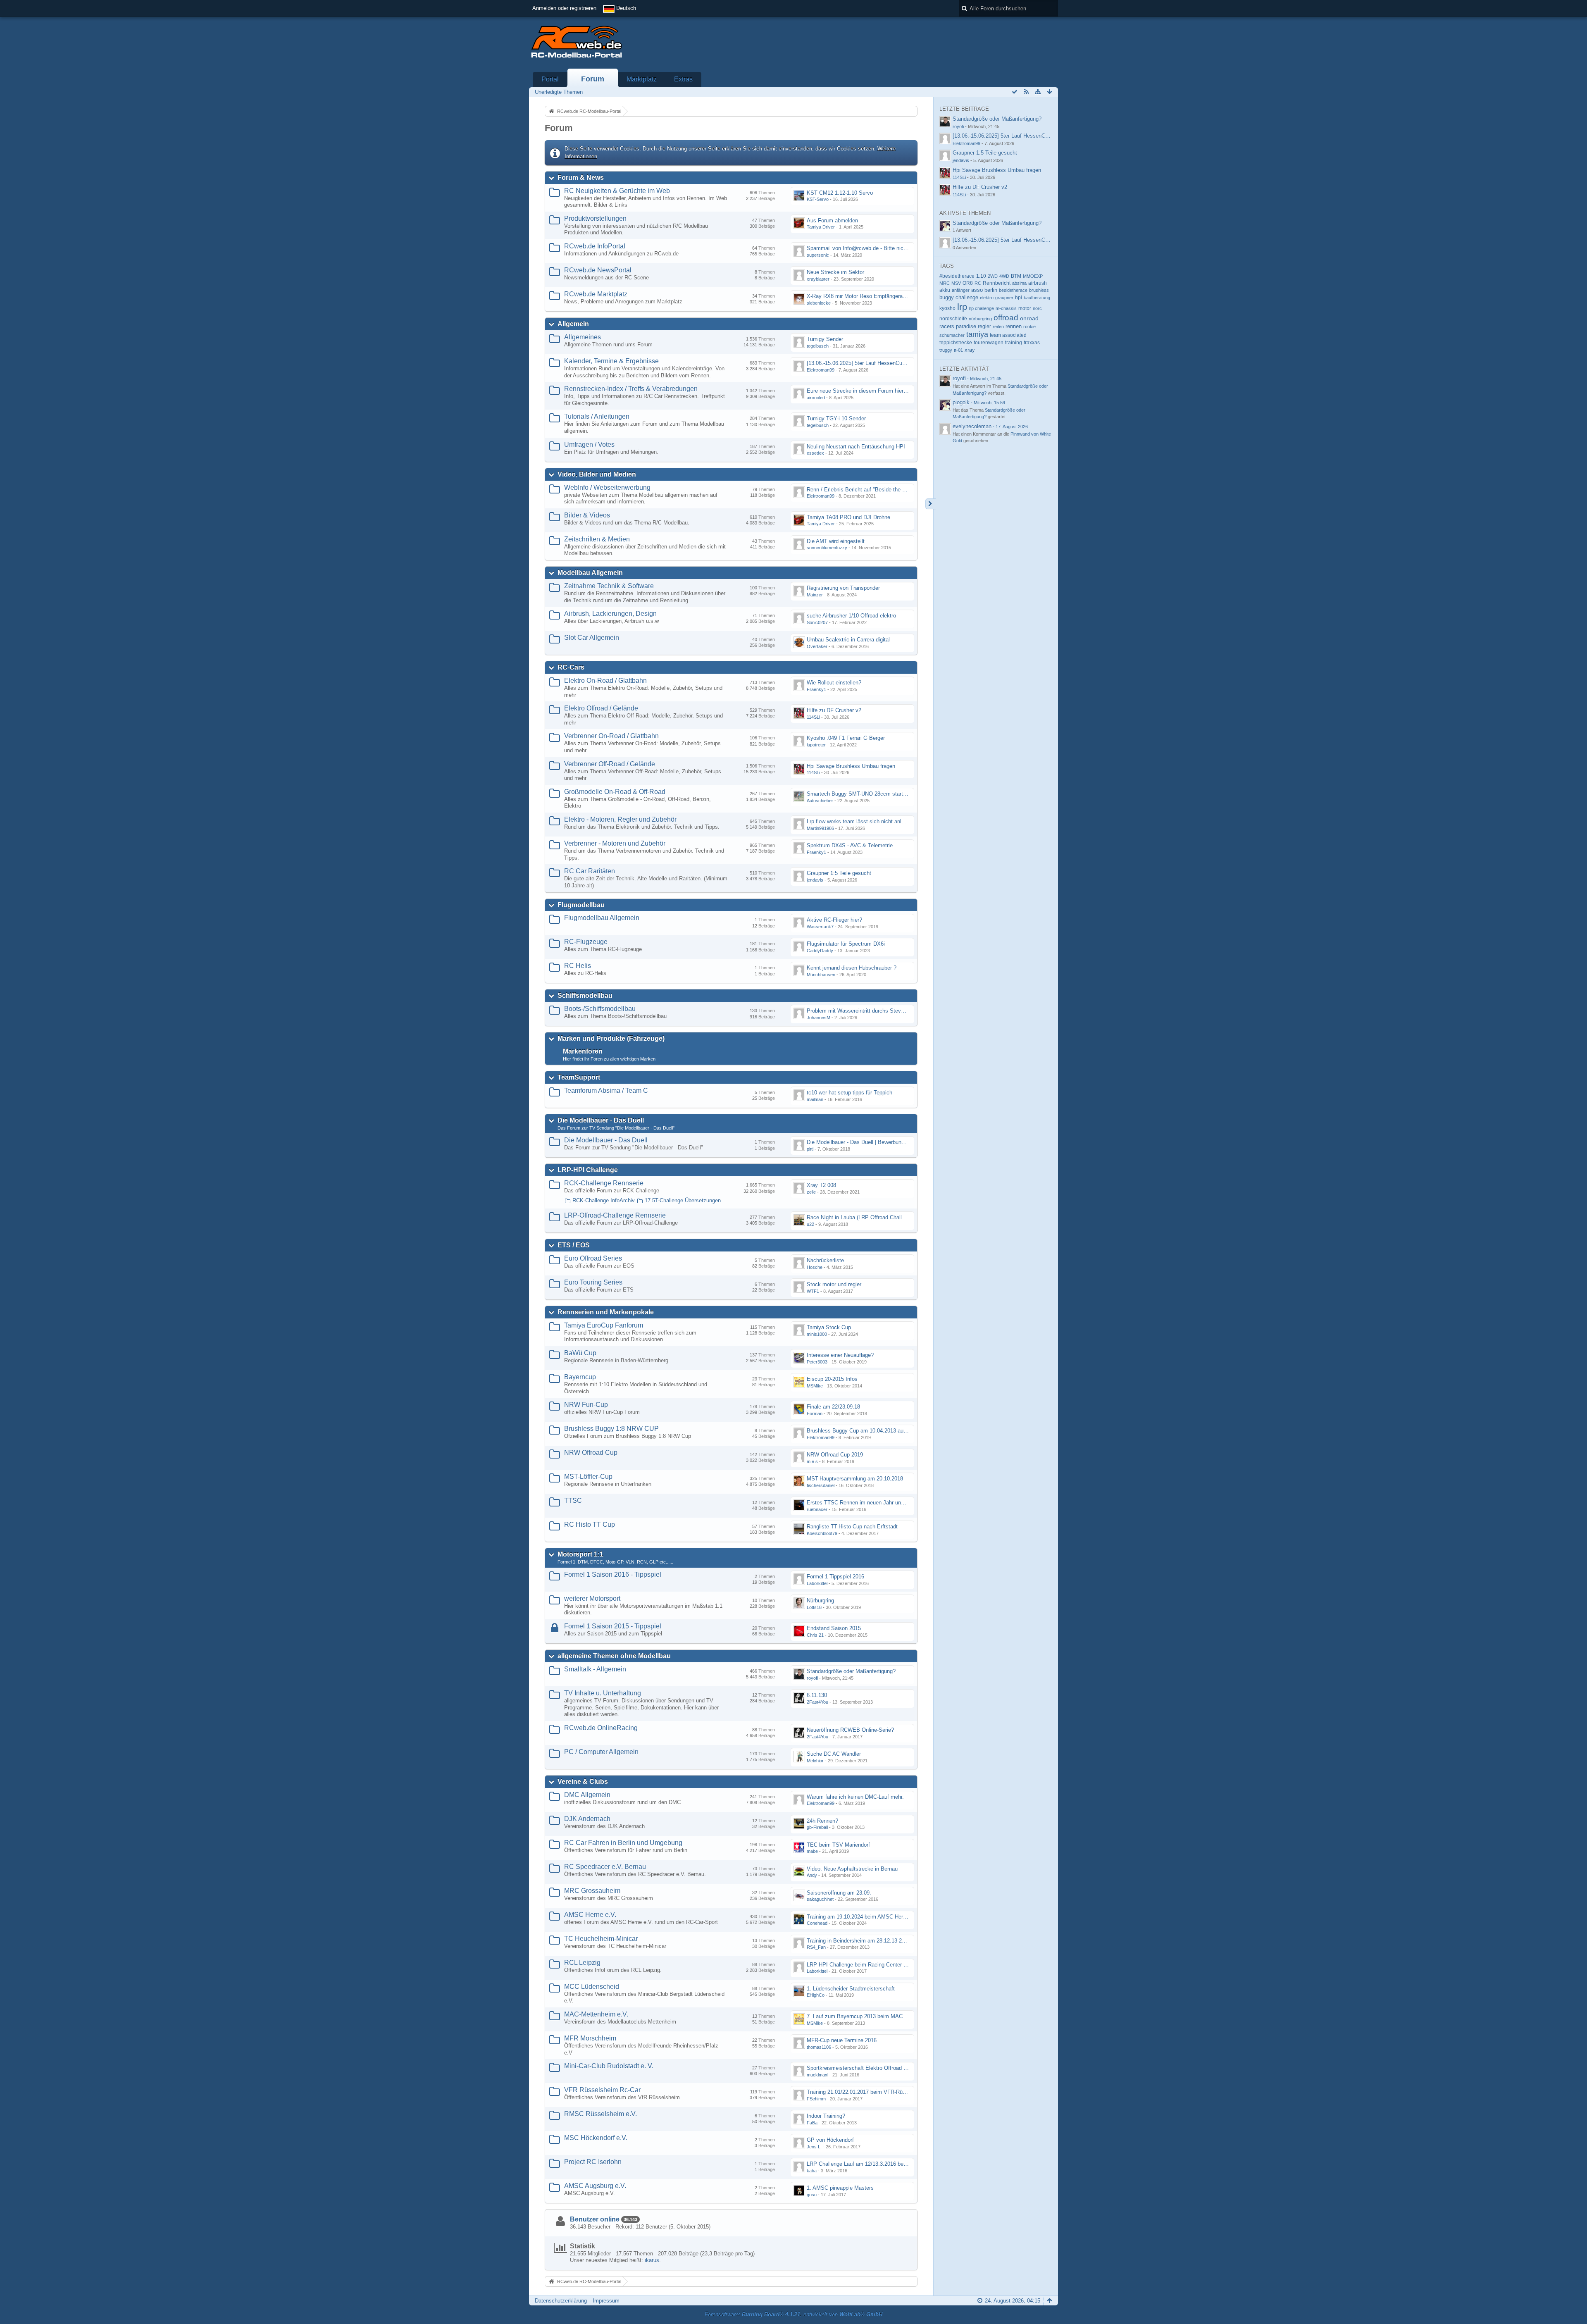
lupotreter (816, 745)
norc (1037, 308)
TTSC (573, 1500)
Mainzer (815, 595)
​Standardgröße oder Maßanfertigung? (851, 1671)
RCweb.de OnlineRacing (601, 1728)
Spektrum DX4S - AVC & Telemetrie (850, 845)
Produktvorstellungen (595, 218)
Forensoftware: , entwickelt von (793, 2314)
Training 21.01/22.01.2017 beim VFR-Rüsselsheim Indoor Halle (882, 2092)
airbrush (1038, 283)
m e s (812, 1461)
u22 (810, 1224)
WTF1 (813, 1291)
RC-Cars (571, 667)
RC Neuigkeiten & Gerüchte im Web (617, 191)
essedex (815, 453)
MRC (945, 283)
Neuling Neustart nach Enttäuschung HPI (856, 447)
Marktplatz (642, 79)
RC (978, 283)
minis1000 (817, 1334)
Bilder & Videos (587, 515)
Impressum (606, 2301)
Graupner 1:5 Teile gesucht (839, 873)
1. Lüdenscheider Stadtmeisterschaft (851, 1989)
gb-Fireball (817, 1827)
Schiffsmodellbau (585, 995)
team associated (1008, 335)
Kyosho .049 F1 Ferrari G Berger (846, 738)
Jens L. (814, 2147)
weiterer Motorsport (592, 1598)
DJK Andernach (587, 1819)
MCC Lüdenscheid (592, 1987)
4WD (1004, 276)
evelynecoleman (972, 426)
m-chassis (1006, 308)
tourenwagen (989, 342)
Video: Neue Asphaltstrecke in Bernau (852, 1869)
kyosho (947, 308)
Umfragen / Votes (589, 445)
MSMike (815, 1386)
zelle (811, 1192)
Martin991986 (820, 828)
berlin (991, 290)
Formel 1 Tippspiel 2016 (835, 1577)
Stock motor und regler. (835, 1284)
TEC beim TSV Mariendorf (838, 1845)
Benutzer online (595, 2219)
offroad (1006, 318)
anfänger (961, 290)
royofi (812, 1678)
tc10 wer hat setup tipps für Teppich (849, 1093)
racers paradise (958, 326)
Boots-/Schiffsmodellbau (600, 1009)
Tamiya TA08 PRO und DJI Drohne (848, 517)
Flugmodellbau (581, 905)
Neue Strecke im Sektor (835, 272)
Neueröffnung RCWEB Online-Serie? (850, 1730)
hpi (1019, 298)
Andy (812, 1875)
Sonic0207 (817, 622)
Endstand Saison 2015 (834, 1628)
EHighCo (816, 1995)
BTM (1016, 276)
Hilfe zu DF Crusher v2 (834, 710)
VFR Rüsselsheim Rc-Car (602, 2090)
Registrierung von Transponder (843, 588)
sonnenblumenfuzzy (827, 548)
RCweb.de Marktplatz (596, 294)
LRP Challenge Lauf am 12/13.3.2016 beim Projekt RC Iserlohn (882, 2164)
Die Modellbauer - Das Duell (601, 1120)
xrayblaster (818, 279)
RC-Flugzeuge (586, 942)
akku (945, 290)
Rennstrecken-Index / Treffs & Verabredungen (631, 389)
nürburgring (980, 319)
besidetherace (1013, 290)
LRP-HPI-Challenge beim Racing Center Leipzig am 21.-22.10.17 (884, 1965)
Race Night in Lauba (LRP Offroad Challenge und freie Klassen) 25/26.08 (894, 1217)
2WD (993, 276)
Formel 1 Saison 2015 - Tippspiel (613, 1626)
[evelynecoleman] (945, 429)
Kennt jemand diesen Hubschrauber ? (852, 968)
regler (984, 327)
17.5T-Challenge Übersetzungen (683, 1200)
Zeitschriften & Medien (597, 539)
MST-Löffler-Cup (588, 1477)
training (1014, 343)
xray (970, 350)
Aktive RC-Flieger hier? (834, 920)
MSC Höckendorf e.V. (596, 2138)
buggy (947, 297)
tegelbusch (818, 346)
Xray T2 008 (821, 1185)
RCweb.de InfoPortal (595, 246)
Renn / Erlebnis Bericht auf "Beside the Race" (862, 490)
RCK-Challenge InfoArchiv (604, 1200)
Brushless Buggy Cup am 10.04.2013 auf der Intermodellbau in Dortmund (894, 1431)
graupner (1004, 298)
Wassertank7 (820, 927)
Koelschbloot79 (822, 1533)
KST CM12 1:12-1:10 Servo (840, 193)
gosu (812, 2195)
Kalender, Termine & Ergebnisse (611, 361)
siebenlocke (819, 303)
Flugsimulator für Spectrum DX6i (846, 944)
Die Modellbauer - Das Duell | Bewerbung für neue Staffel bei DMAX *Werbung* (901, 1142)
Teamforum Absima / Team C (606, 1090)
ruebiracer (817, 1509)
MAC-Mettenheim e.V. (596, 2014)
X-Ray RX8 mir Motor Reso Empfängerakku (859, 296)
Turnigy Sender (825, 339)
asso (977, 290)
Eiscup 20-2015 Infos (832, 1379)
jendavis (815, 880)
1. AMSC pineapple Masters (840, 2188)
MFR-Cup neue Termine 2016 (842, 2040)
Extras (683, 79)
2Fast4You (817, 1702)
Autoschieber (820, 801)
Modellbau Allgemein (590, 573)
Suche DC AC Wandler (834, 1754)
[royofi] (945, 381)
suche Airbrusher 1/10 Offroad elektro (851, 616)
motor (1025, 308)
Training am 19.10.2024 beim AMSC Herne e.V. (863, 1917)
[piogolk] (945, 405)
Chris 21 (815, 1635)
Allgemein (573, 324)
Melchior (815, 1761)
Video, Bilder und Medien (597, 474)
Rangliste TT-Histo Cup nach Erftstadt (852, 1527)
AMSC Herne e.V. (590, 1915)
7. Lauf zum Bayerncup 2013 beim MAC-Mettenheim (870, 2016)
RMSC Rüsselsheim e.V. (600, 2114)
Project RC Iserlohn (593, 2162)
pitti (810, 1149)
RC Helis (578, 966)
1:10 (981, 276)
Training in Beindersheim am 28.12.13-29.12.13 (863, 1941)
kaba (812, 2171)
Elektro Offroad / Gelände (601, 708)
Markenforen (583, 1051)
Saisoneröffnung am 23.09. (839, 1893)
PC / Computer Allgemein (601, 1752)
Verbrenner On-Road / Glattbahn (611, 736)
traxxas (1032, 342)
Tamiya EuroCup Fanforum (604, 1325)
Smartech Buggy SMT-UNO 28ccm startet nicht (864, 794)
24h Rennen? (822, 1821)
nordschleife (953, 318)
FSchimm (816, 2099)
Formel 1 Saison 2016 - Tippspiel (613, 1574)
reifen (998, 327)
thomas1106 (819, 2047)
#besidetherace (957, 276)
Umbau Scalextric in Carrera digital (848, 640)
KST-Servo (818, 199)
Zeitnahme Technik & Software (609, 586)
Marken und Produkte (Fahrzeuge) (611, 1038)
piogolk (961, 402)
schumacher (952, 335)
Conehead (817, 1923)
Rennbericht (997, 283)
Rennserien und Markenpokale (606, 1312)
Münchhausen (821, 975)
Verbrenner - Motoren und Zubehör (615, 843)
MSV (956, 283)
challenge (967, 297)
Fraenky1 (816, 689)
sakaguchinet (820, 1899)
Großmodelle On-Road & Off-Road (615, 792)
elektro (987, 298)
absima (1019, 283)
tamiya (977, 334)
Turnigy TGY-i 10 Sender (836, 418)
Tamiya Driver (821, 227)
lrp (962, 307)
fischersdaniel (821, 1485)
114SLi (813, 717)
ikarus (652, 2260)
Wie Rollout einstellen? (834, 683)
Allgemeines (583, 337)
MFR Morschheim (590, 2038)
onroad (1029, 318)
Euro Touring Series (593, 1282)
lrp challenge (981, 308)
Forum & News (581, 178)
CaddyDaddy (820, 951)
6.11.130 (817, 1695)
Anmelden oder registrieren (564, 8)
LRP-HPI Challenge (588, 1170)
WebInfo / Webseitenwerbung (607, 487)
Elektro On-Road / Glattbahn (605, 681)
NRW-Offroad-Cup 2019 (835, 1455)
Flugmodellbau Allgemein (602, 918)
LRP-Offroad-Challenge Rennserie (615, 1215)
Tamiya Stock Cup (829, 1327)
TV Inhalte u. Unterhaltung (603, 1693)
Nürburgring (820, 1601)
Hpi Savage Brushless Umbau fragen (851, 766)
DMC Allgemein (587, 1795)
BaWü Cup (580, 1353)
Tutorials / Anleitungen (597, 416)
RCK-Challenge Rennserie (604, 1183)
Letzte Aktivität (964, 369)
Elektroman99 (821, 370)
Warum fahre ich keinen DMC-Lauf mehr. (855, 1797)
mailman (815, 1099)
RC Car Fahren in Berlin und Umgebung (623, 1843)
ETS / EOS (574, 1245)
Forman (815, 1413)
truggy (946, 350)
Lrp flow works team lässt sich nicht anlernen (861, 821)
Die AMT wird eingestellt (836, 541)
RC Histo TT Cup (590, 1524)
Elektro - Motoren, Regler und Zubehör (620, 819)
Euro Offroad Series (593, 1258)
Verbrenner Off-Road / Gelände (610, 764)
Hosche (815, 1267)
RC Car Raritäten (590, 871)
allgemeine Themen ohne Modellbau (614, 1656)
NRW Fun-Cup (586, 1405)
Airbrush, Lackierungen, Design (610, 614)
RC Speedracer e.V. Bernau (605, 1867)
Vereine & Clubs (583, 1782)
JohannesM (819, 1018)
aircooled (816, 398)
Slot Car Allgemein (592, 638)
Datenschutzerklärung (561, 2301)
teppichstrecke (956, 343)
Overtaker (817, 646)
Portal (550, 79)
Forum (593, 79)
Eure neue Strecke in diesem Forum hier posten (864, 391)
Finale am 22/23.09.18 (833, 1407)
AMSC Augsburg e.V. (595, 2186)
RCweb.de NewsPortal (598, 270)
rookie (1029, 327)
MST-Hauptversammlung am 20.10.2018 (855, 1479)
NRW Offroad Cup (591, 1453)
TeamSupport (579, 1077)
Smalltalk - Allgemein (595, 1669)
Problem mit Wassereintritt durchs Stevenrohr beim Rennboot (880, 1011)
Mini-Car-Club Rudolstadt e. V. (609, 2066)
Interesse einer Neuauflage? (840, 1355)
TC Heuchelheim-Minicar (601, 1939)
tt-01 (958, 350)
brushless (1039, 290)
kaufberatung (1037, 298)
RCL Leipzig (582, 1963)
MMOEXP (1033, 276)
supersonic (818, 255)
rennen (1014, 326)
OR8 (968, 283)
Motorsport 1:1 (580, 1554)
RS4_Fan (816, 1947)
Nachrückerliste (825, 1260)
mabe (812, 1851)
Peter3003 (817, 1362)
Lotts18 (814, 1607)
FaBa (812, 2123)
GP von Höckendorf (830, 2140)
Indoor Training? (826, 2116)
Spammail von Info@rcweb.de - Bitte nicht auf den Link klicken (882, 248)
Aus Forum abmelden (832, 220)
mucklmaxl (817, 2075)
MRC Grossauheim (592, 1891)
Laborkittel (817, 1583)
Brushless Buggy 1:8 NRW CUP (611, 1429)
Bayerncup (580, 1377)
